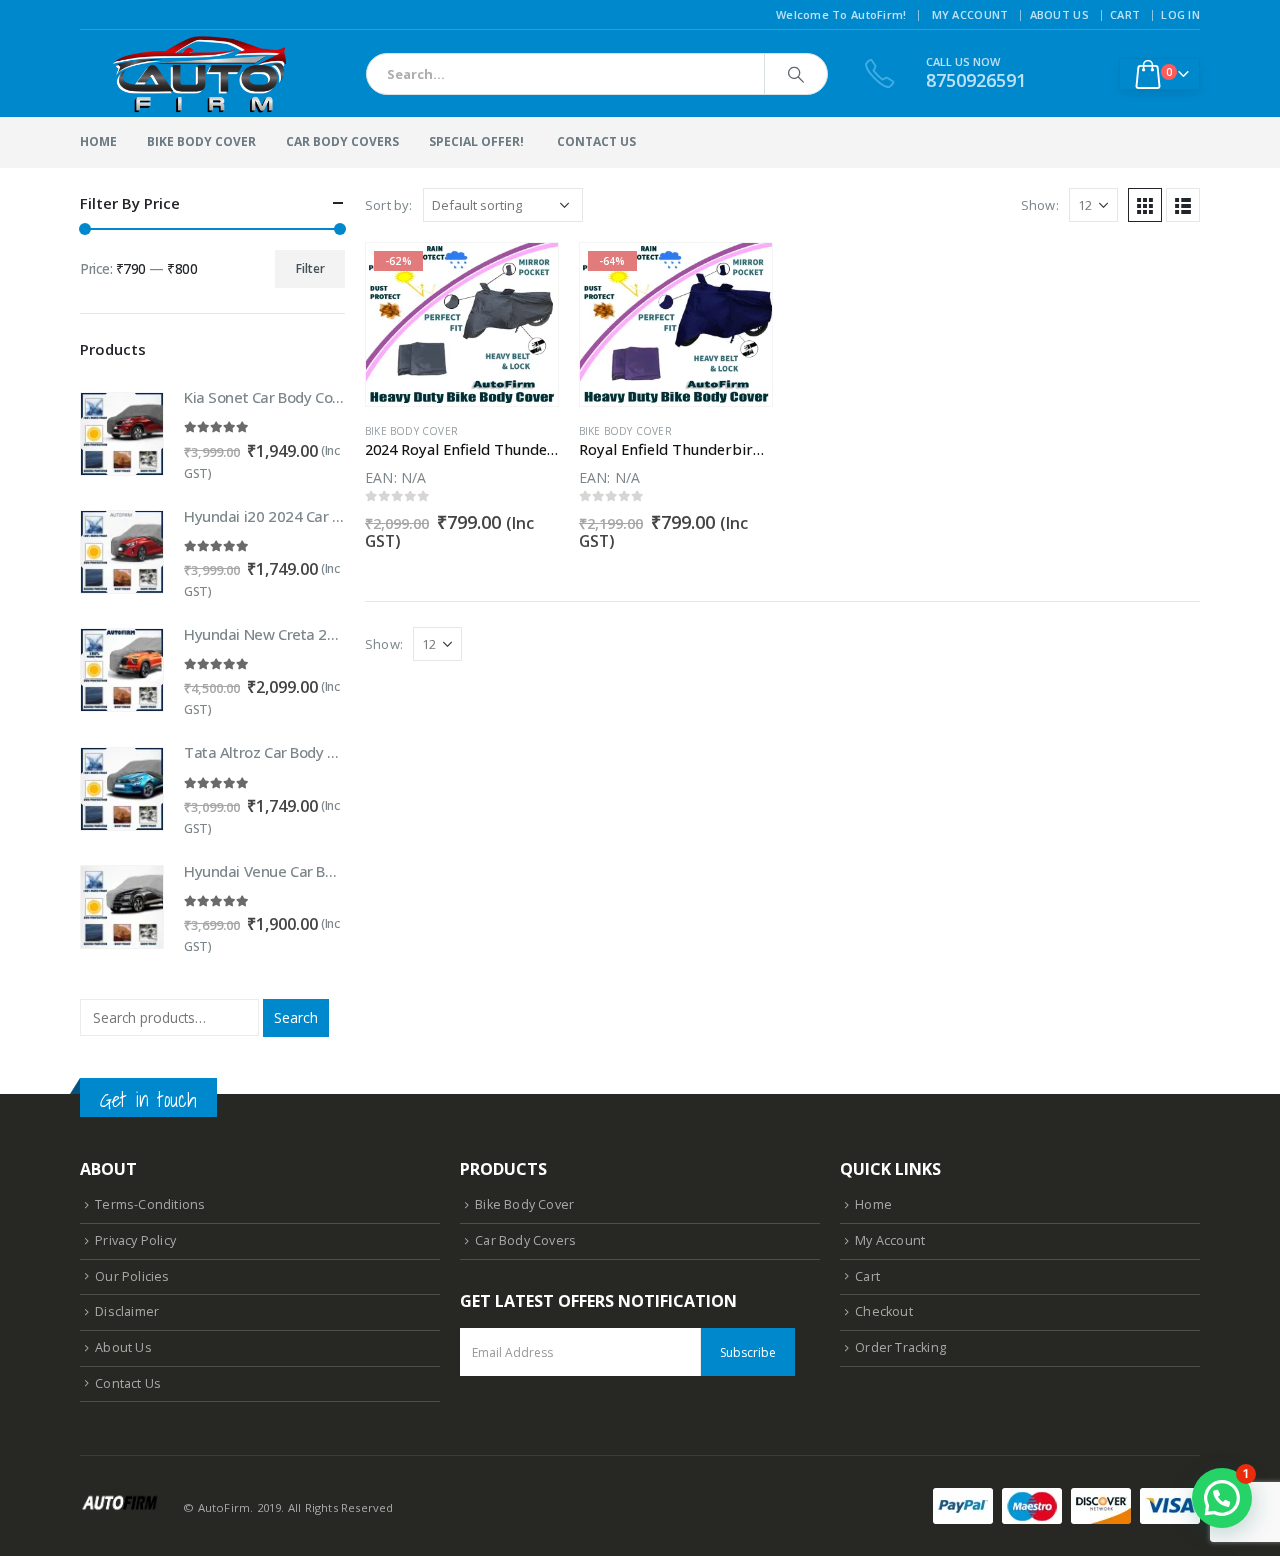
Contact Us (128, 1383)
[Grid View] (1145, 205)
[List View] (1183, 205)
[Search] (796, 74)
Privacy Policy (135, 1240)
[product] (122, 434)
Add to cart (525, 276)
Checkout (884, 1311)
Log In (1180, 14)
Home (98, 141)
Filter (310, 268)
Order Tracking (900, 1347)
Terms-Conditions (150, 1204)
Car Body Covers (342, 141)
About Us (1059, 14)
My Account (970, 14)
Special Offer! (476, 141)
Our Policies (132, 1276)
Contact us (596, 141)
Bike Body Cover (201, 141)
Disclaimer (127, 1311)
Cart (1125, 14)
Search (296, 1017)
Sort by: (389, 205)
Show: (1040, 205)
